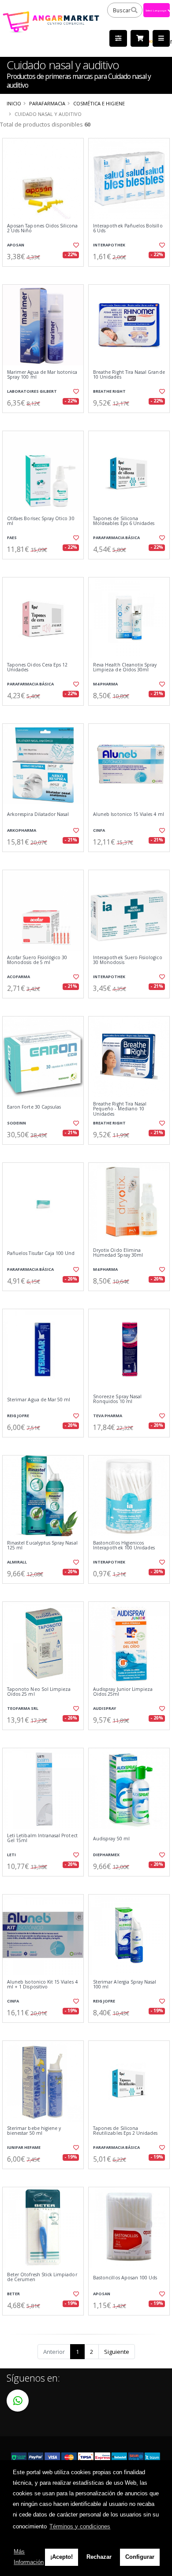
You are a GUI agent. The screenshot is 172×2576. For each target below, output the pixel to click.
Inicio (14, 103)
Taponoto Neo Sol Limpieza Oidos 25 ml (39, 1692)
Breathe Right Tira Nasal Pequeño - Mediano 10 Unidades (120, 1109)
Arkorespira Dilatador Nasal (38, 814)
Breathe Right (109, 391)
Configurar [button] (140, 2557)
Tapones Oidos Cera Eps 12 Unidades (37, 668)
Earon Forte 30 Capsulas (34, 1107)
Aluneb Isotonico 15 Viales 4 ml (129, 814)
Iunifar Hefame (24, 2147)
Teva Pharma (108, 1416)
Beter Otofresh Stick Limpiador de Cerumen (42, 2277)
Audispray (105, 1708)
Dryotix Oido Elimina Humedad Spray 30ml (118, 1253)
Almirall (17, 1562)
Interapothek (109, 245)
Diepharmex (106, 1855)
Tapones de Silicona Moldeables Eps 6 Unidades (124, 521)
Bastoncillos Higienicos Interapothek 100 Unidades (124, 1546)
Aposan (16, 245)
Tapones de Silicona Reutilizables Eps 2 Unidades (125, 2131)
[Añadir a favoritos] (76, 245)
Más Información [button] (29, 2557)
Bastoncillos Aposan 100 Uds (125, 2278)
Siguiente (117, 2352)
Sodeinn (17, 1123)
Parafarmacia (47, 103)
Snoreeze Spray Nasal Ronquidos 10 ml (117, 1399)
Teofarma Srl (23, 1708)
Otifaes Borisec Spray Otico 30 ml (41, 521)
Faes (12, 538)
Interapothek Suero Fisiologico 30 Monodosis (128, 960)
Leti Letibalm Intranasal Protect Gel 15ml (42, 1838)
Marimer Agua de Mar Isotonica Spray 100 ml (42, 375)
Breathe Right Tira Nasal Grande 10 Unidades (129, 375)
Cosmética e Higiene (99, 103)
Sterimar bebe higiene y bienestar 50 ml (34, 2131)
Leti (11, 1855)
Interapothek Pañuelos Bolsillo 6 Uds (128, 229)
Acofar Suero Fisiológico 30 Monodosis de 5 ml (37, 960)
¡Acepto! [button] (62, 2557)
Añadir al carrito (46, 274)
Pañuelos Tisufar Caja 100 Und (41, 1253)
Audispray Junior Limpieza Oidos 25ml (123, 1692)
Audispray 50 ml (111, 1839)
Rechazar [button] (99, 2557)
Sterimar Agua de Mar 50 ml (39, 1400)
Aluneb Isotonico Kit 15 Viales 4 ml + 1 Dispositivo (42, 1985)
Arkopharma (22, 830)
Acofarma (19, 977)
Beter (13, 2294)
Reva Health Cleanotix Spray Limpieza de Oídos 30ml (125, 668)
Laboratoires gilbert (32, 391)
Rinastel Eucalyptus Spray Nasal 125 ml (42, 1546)
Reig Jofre (18, 1416)
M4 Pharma (105, 684)
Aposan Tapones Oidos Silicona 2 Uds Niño (43, 229)
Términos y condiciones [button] (80, 2526)
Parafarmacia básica (116, 538)
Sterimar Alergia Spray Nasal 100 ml (125, 1985)
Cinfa (99, 830)
